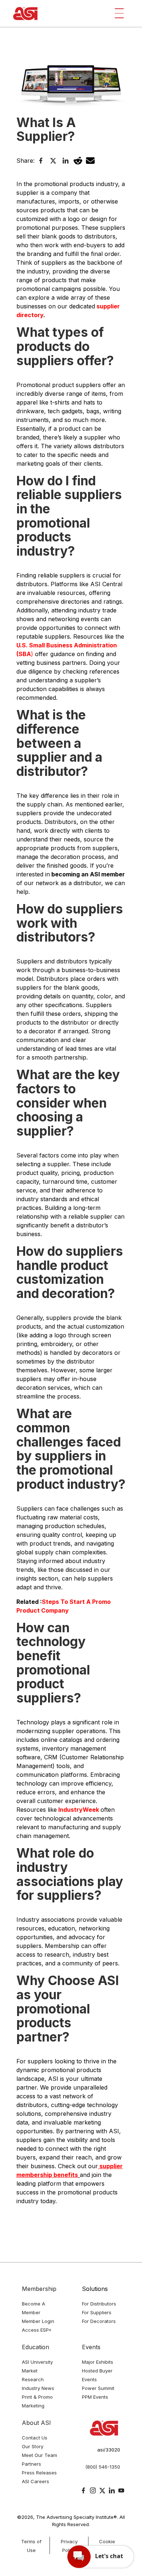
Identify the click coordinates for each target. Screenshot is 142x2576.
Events (91, 2347)
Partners (31, 2464)
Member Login (38, 2321)
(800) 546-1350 (103, 2467)
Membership (39, 2289)
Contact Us (35, 2438)
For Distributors (99, 2304)
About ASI (36, 2423)
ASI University (37, 2362)
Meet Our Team (40, 2455)
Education (35, 2347)
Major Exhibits (98, 2362)
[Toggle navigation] (119, 13)
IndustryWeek (78, 1810)
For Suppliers (97, 2312)
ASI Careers (35, 2481)
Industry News (38, 2388)
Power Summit (98, 2388)
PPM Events (95, 2397)
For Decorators (99, 2321)
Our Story (33, 2446)
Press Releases (39, 2473)
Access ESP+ (37, 2330)
